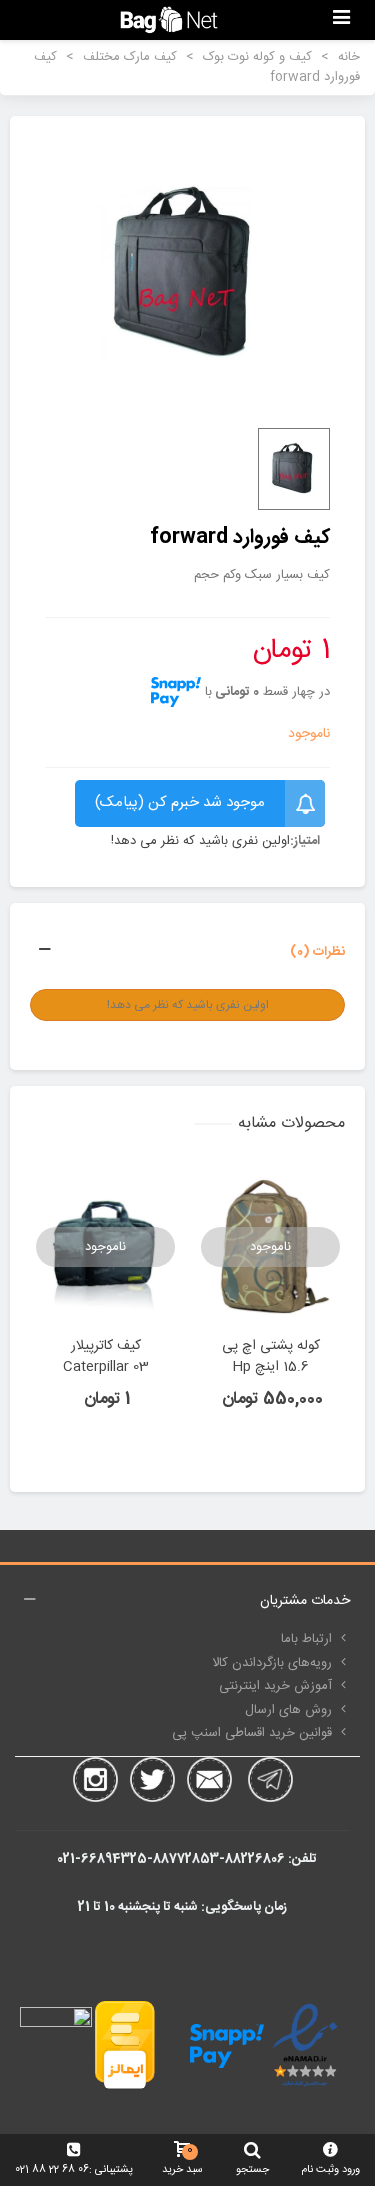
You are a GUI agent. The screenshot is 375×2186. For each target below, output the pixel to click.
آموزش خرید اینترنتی (275, 1686)
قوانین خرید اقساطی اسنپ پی (252, 1733)
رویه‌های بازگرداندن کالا (272, 1663)
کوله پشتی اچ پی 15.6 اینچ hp (271, 1357)
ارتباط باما (306, 1639)
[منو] (341, 20)
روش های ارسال (288, 1710)
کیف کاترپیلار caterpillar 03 (106, 1357)
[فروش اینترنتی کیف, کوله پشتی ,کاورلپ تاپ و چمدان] (169, 19)
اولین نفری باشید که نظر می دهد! (200, 842)
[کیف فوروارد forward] (187, 274)
